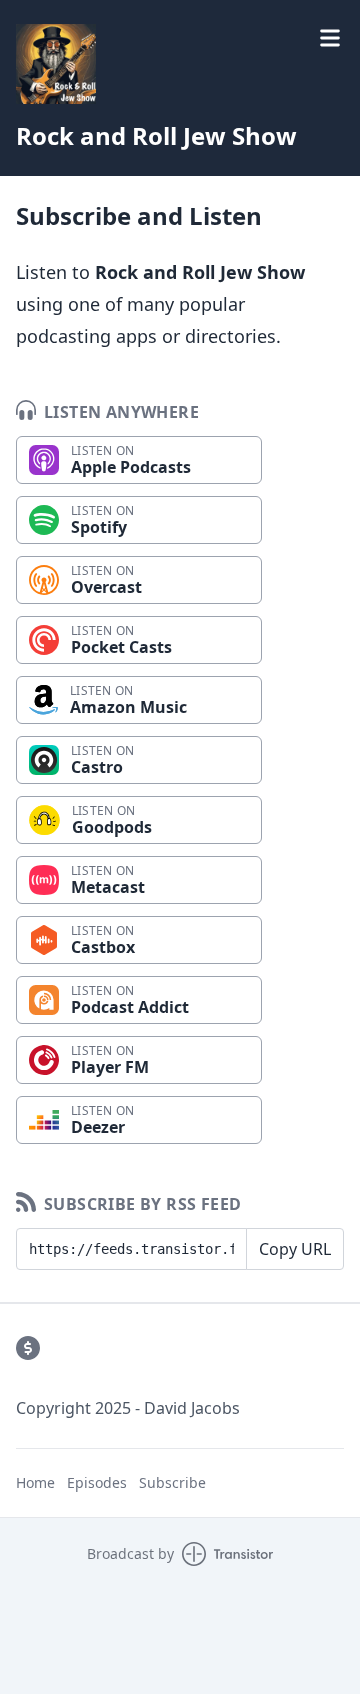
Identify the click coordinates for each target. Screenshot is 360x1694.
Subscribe (172, 1482)
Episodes (97, 1482)
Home (35, 1482)
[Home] (56, 64)
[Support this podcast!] (28, 1348)
